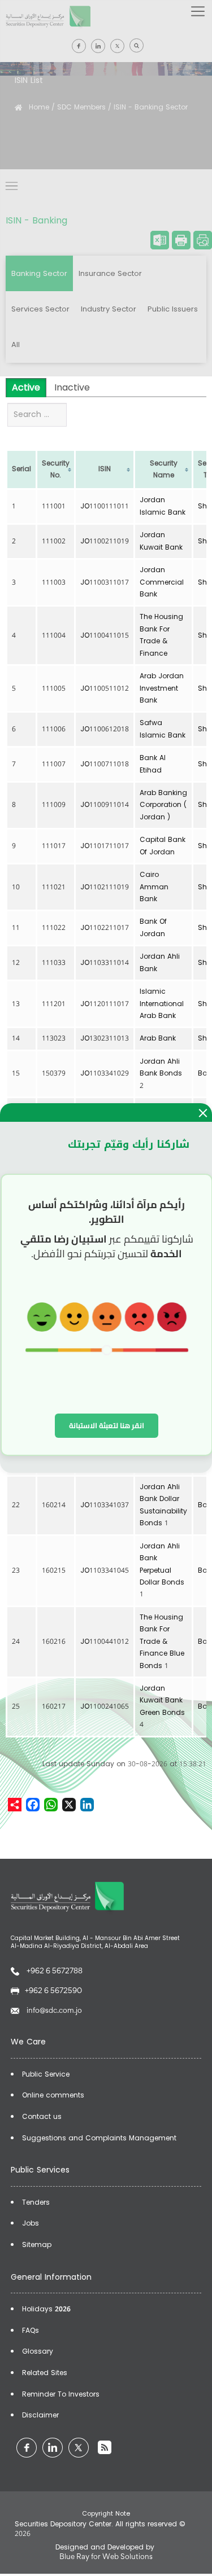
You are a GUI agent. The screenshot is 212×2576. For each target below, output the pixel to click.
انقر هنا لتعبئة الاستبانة (107, 1425)
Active (26, 387)
